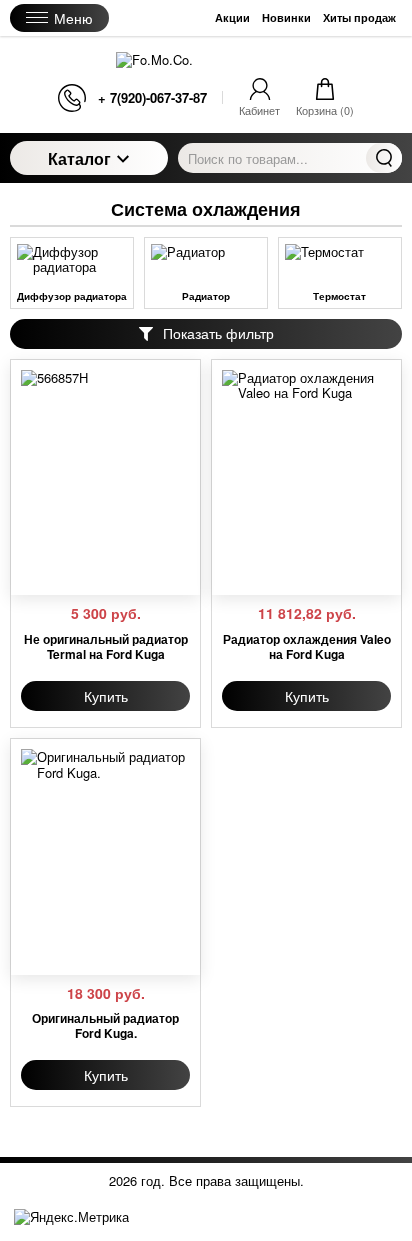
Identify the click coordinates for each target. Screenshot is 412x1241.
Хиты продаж (359, 17)
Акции (232, 17)
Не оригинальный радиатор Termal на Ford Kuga (106, 646)
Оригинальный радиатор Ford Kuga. (105, 1025)
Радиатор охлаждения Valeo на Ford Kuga (307, 646)
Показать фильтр (218, 333)
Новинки (286, 17)
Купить (106, 696)
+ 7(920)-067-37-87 (152, 97)
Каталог (79, 158)
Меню (73, 18)
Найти (384, 158)
